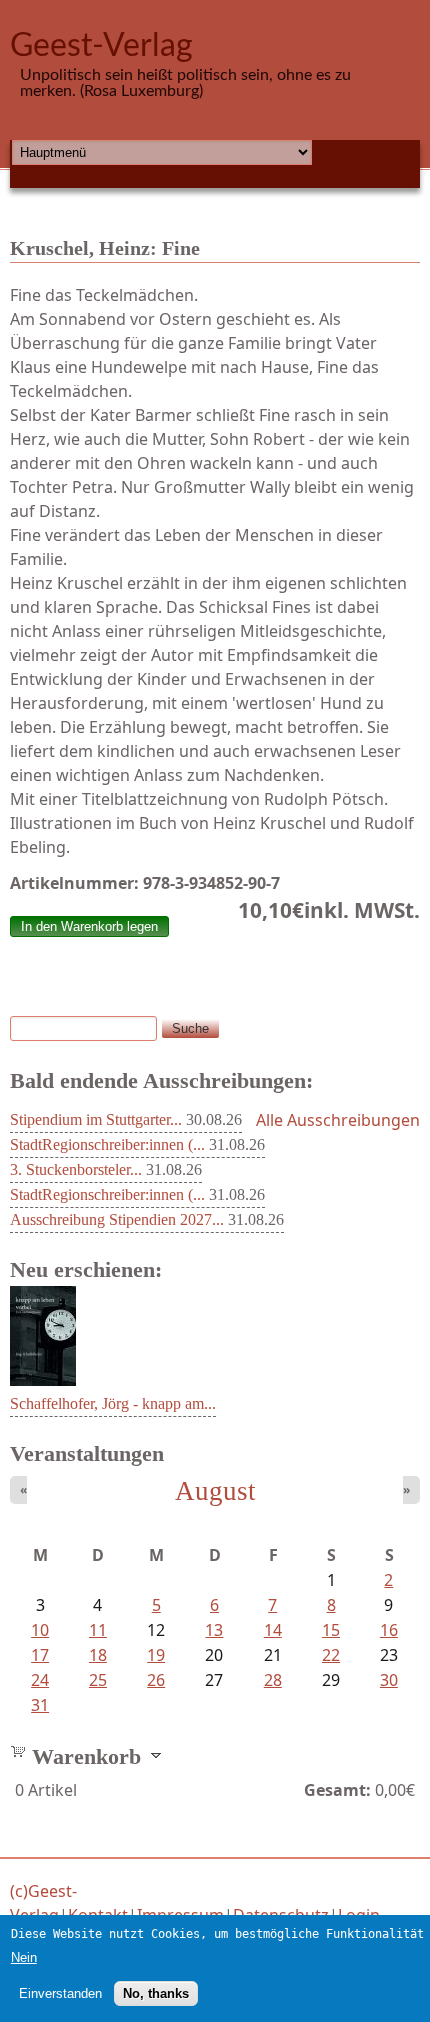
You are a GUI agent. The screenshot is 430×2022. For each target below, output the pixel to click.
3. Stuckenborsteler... (76, 1169)
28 (273, 1680)
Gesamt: (337, 1790)
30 (389, 1680)
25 (98, 1680)
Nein (24, 1957)
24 (40, 1680)
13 (214, 1630)
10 (40, 1630)
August (215, 1491)
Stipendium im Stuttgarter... (96, 1119)
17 (40, 1655)
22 (331, 1655)
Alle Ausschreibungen (338, 1120)
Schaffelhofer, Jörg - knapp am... (113, 1403)
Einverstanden (60, 1993)
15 (331, 1630)
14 (273, 1630)
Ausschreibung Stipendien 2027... (117, 1219)
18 (98, 1655)
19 (156, 1655)
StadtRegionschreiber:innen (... (107, 1144)
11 (98, 1630)
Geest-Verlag (101, 46)
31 (40, 1705)
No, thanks (156, 1993)
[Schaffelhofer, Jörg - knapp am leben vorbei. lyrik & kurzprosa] (43, 1380)
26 (156, 1680)
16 (389, 1630)
